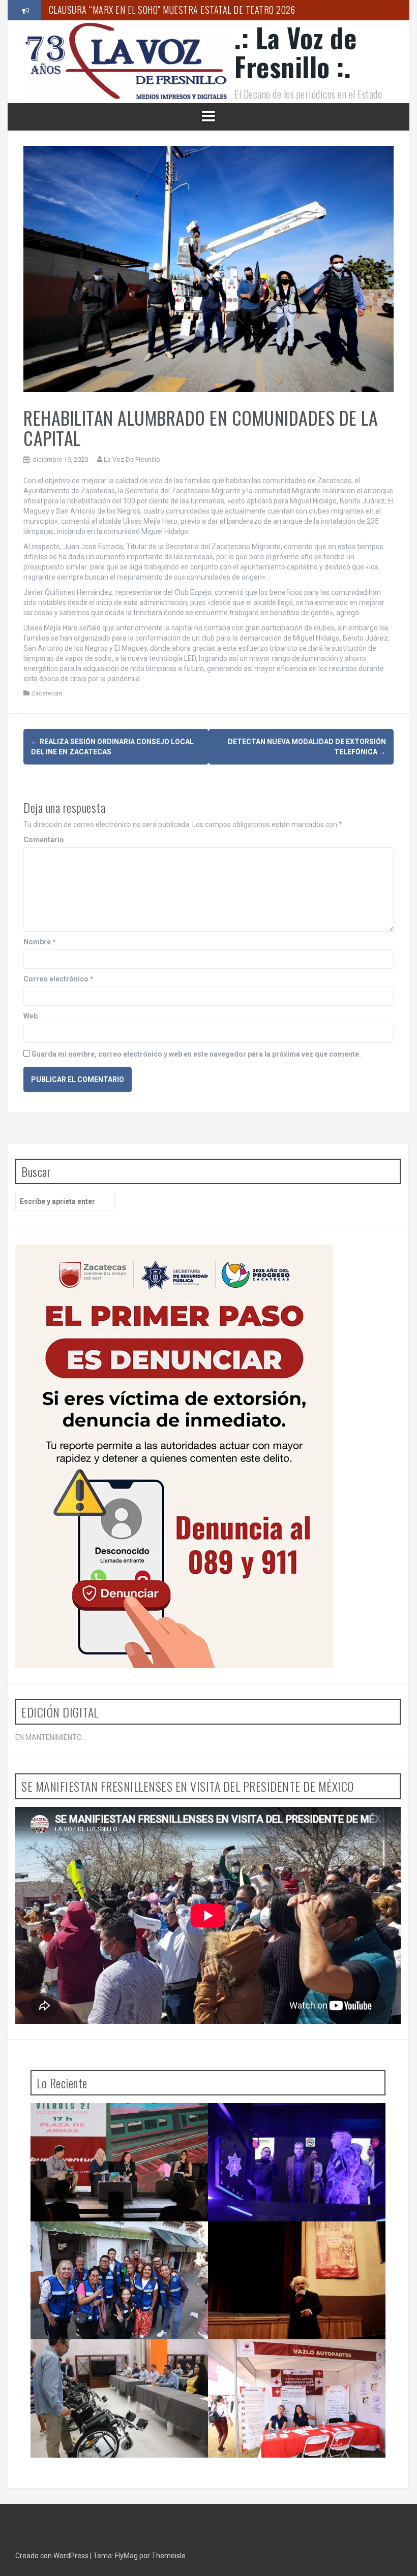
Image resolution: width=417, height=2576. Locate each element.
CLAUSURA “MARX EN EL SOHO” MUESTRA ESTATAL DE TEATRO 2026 (172, 10)
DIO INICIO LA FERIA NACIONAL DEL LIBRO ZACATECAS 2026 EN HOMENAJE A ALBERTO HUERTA (114, 2128)
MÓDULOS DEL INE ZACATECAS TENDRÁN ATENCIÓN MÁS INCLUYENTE (109, 2360)
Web (31, 1016)
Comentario (44, 840)
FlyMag (126, 2556)
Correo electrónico (58, 979)
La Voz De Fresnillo (132, 459)
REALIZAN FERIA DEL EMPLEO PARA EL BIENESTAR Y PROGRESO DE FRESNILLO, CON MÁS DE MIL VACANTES (299, 2364)
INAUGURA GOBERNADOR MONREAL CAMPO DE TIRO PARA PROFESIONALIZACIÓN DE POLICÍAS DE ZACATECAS (296, 2128)
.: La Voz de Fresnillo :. (295, 52)
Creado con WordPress (53, 2556)
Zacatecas (47, 693)
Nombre (40, 942)
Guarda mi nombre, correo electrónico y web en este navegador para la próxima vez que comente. (196, 1054)
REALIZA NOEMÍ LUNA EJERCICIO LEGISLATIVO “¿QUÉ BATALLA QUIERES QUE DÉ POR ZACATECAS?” (116, 2246)
